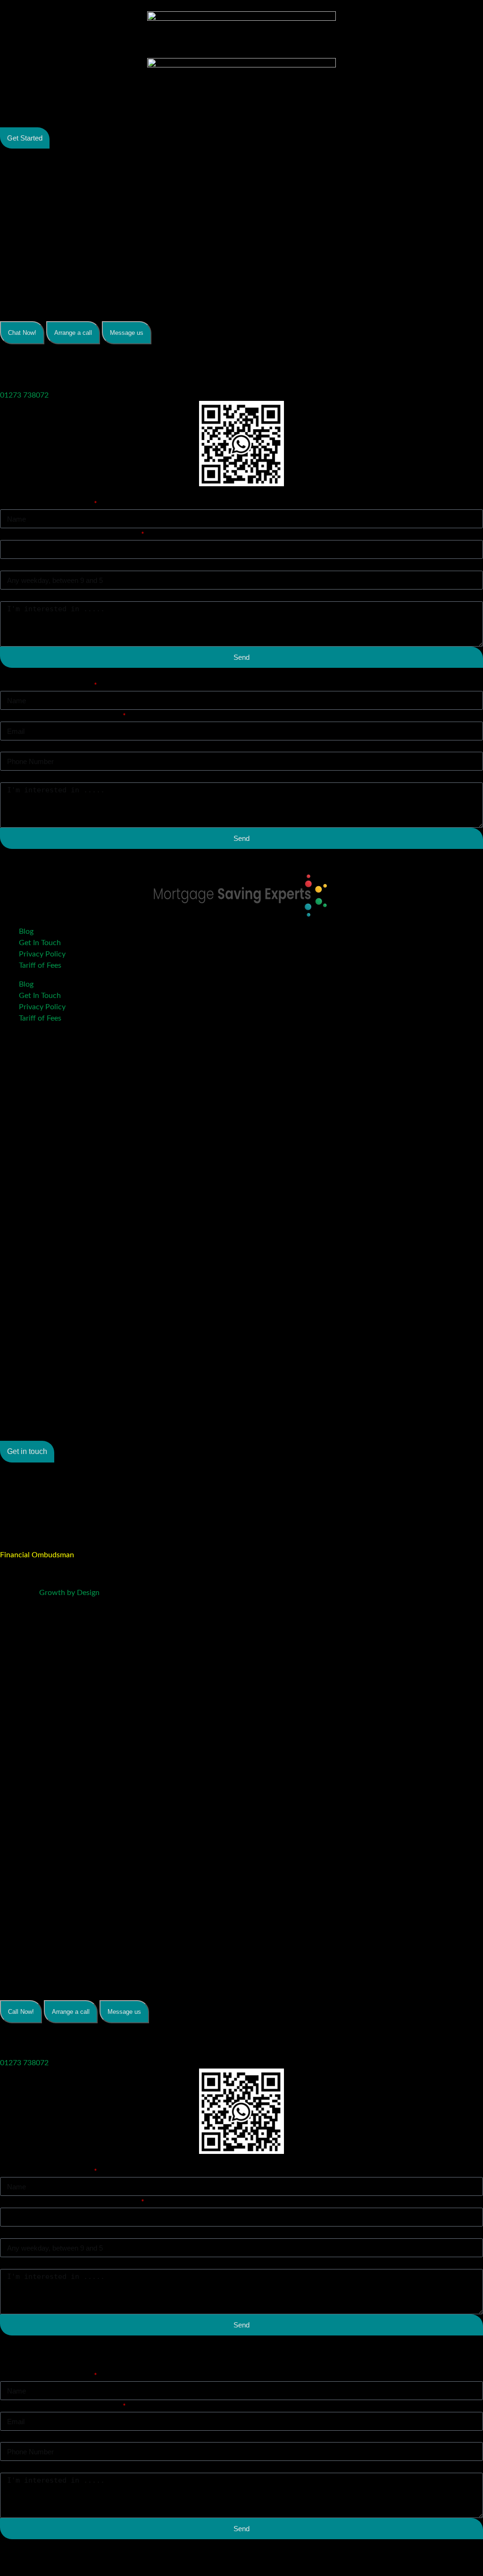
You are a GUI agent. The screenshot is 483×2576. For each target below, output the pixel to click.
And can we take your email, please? (61, 716)
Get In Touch (40, 943)
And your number (29, 746)
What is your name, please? (46, 504)
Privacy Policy (42, 954)
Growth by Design (69, 1593)
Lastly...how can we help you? (49, 596)
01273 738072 (24, 395)
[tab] (22, 333)
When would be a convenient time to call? (70, 565)
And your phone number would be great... (70, 534)
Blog (26, 931)
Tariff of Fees (40, 965)
